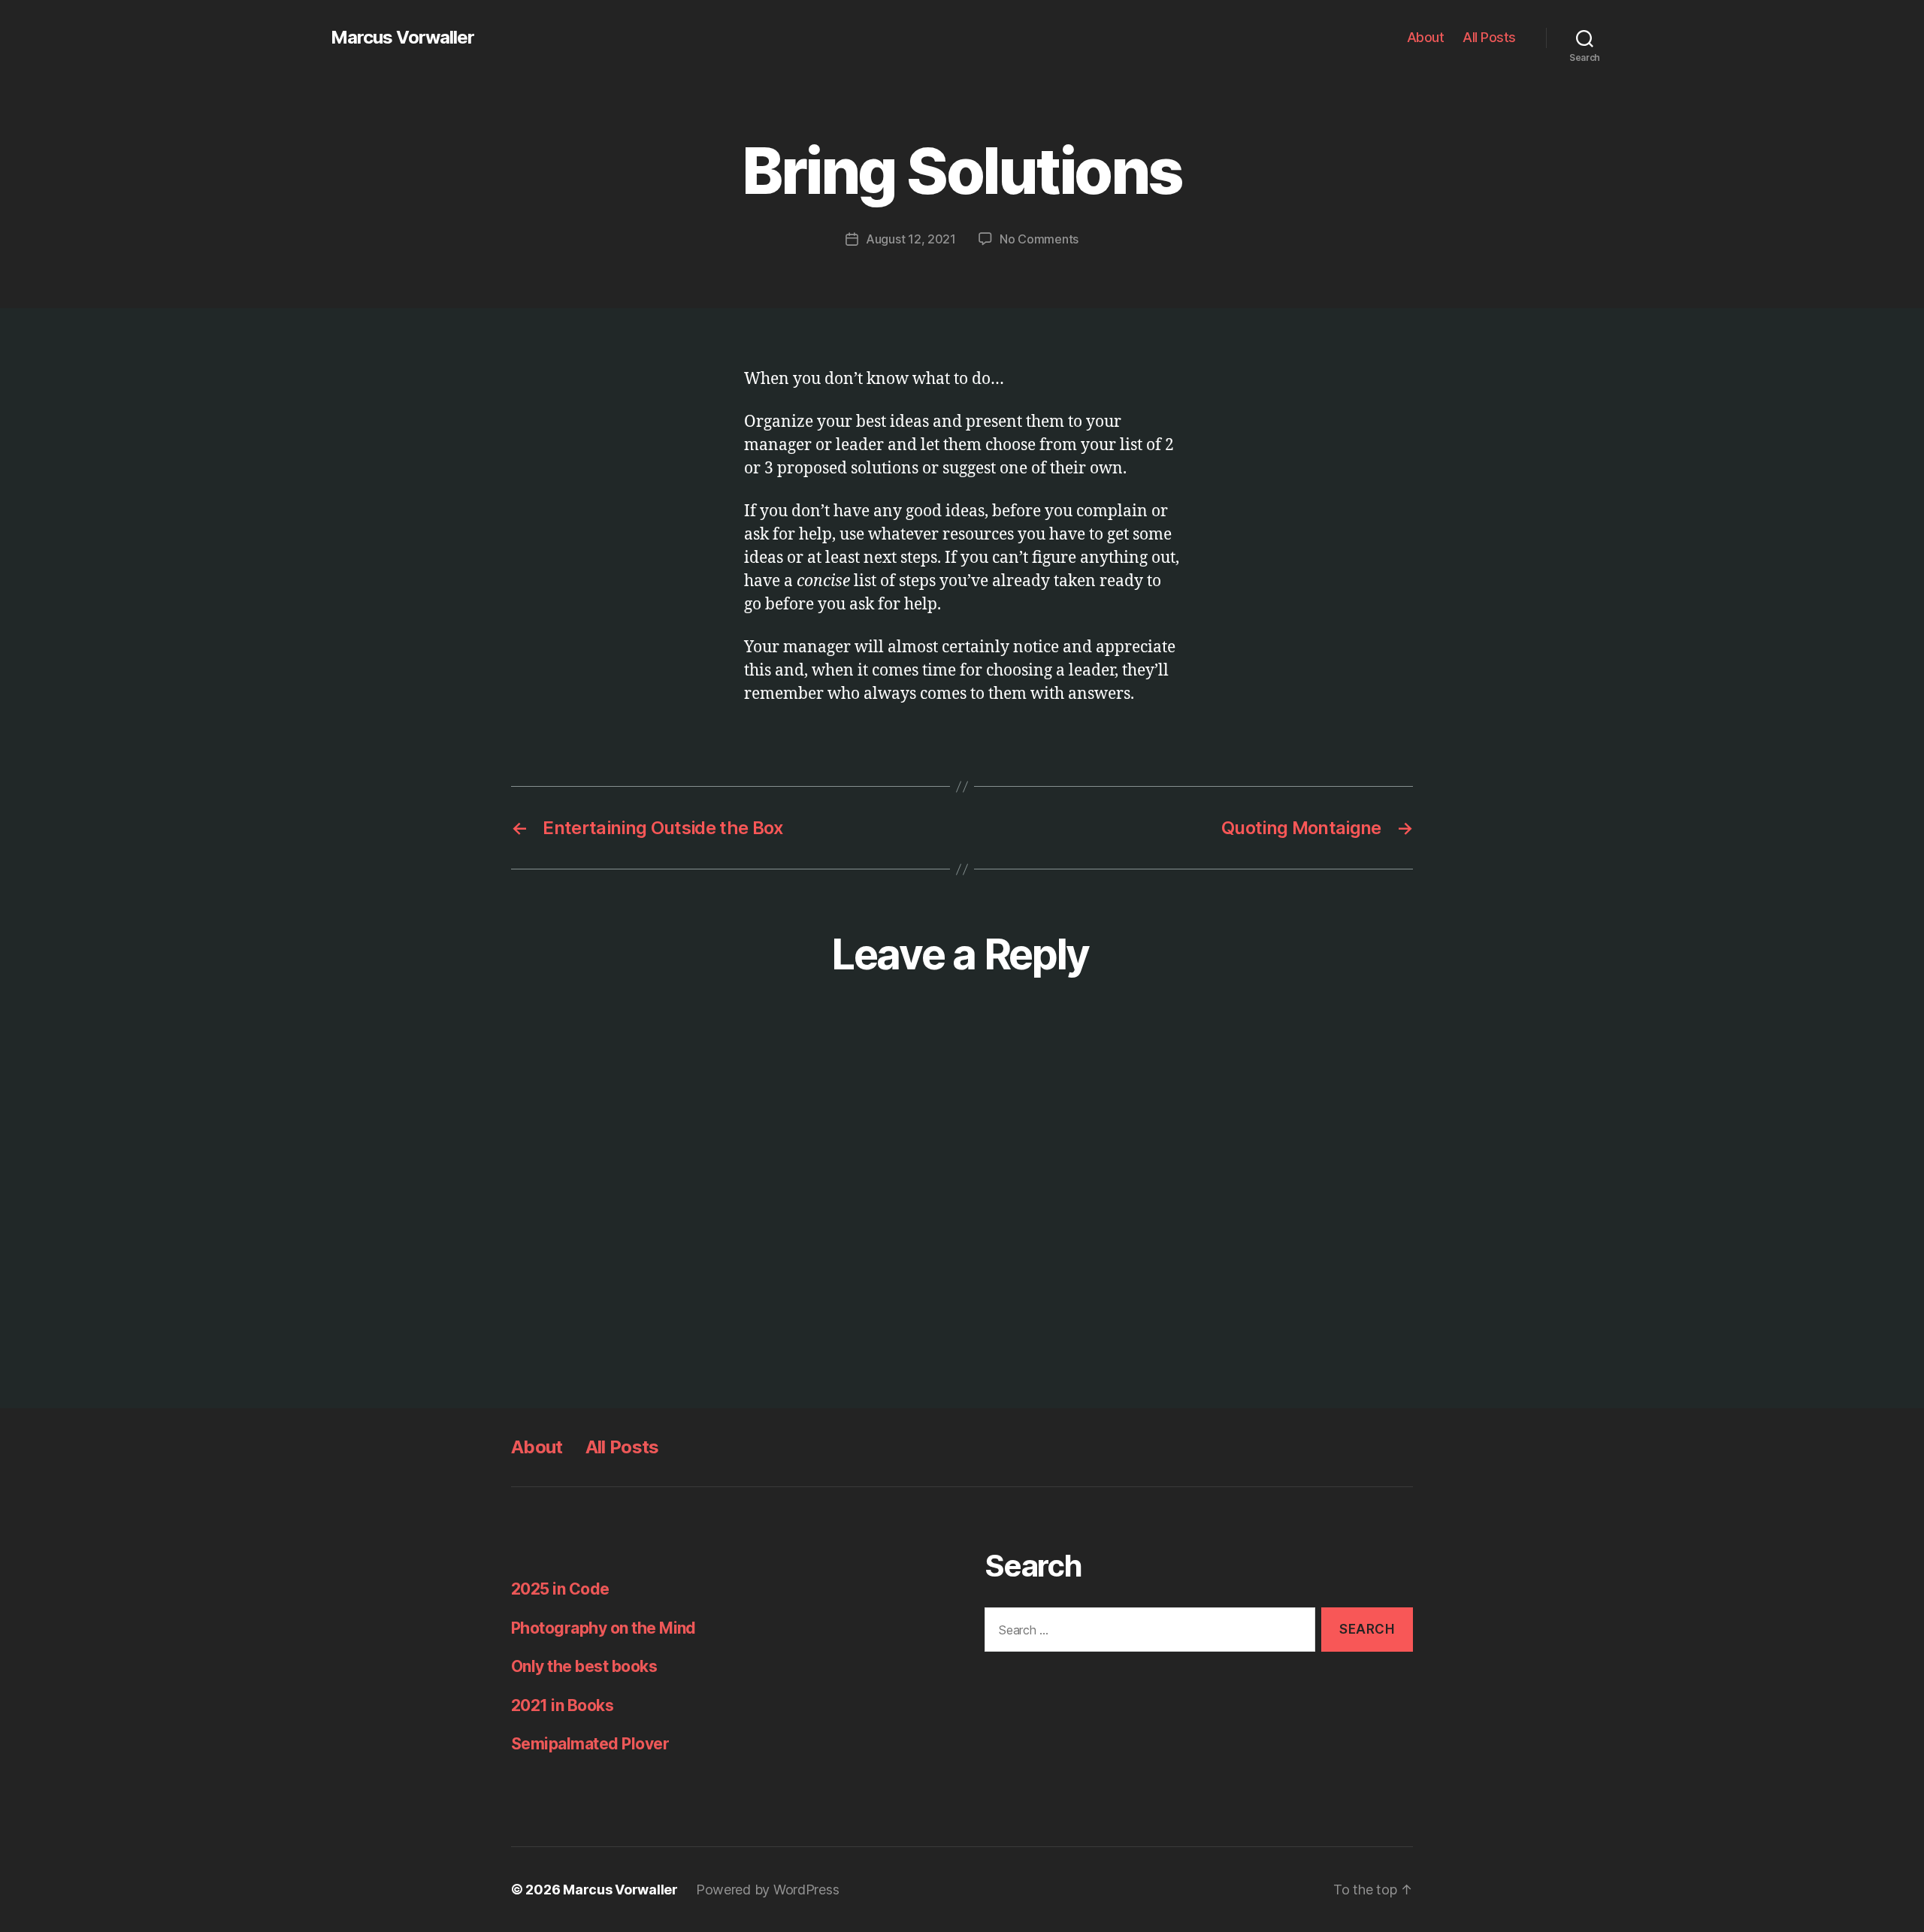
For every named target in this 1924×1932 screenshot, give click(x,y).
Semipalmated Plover (590, 1744)
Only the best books (584, 1666)
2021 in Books (562, 1705)
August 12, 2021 (911, 239)
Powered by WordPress (768, 1890)
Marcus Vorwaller (402, 38)
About (1426, 37)
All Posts (1489, 37)
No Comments (1039, 239)
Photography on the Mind (604, 1628)
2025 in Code (560, 1589)
